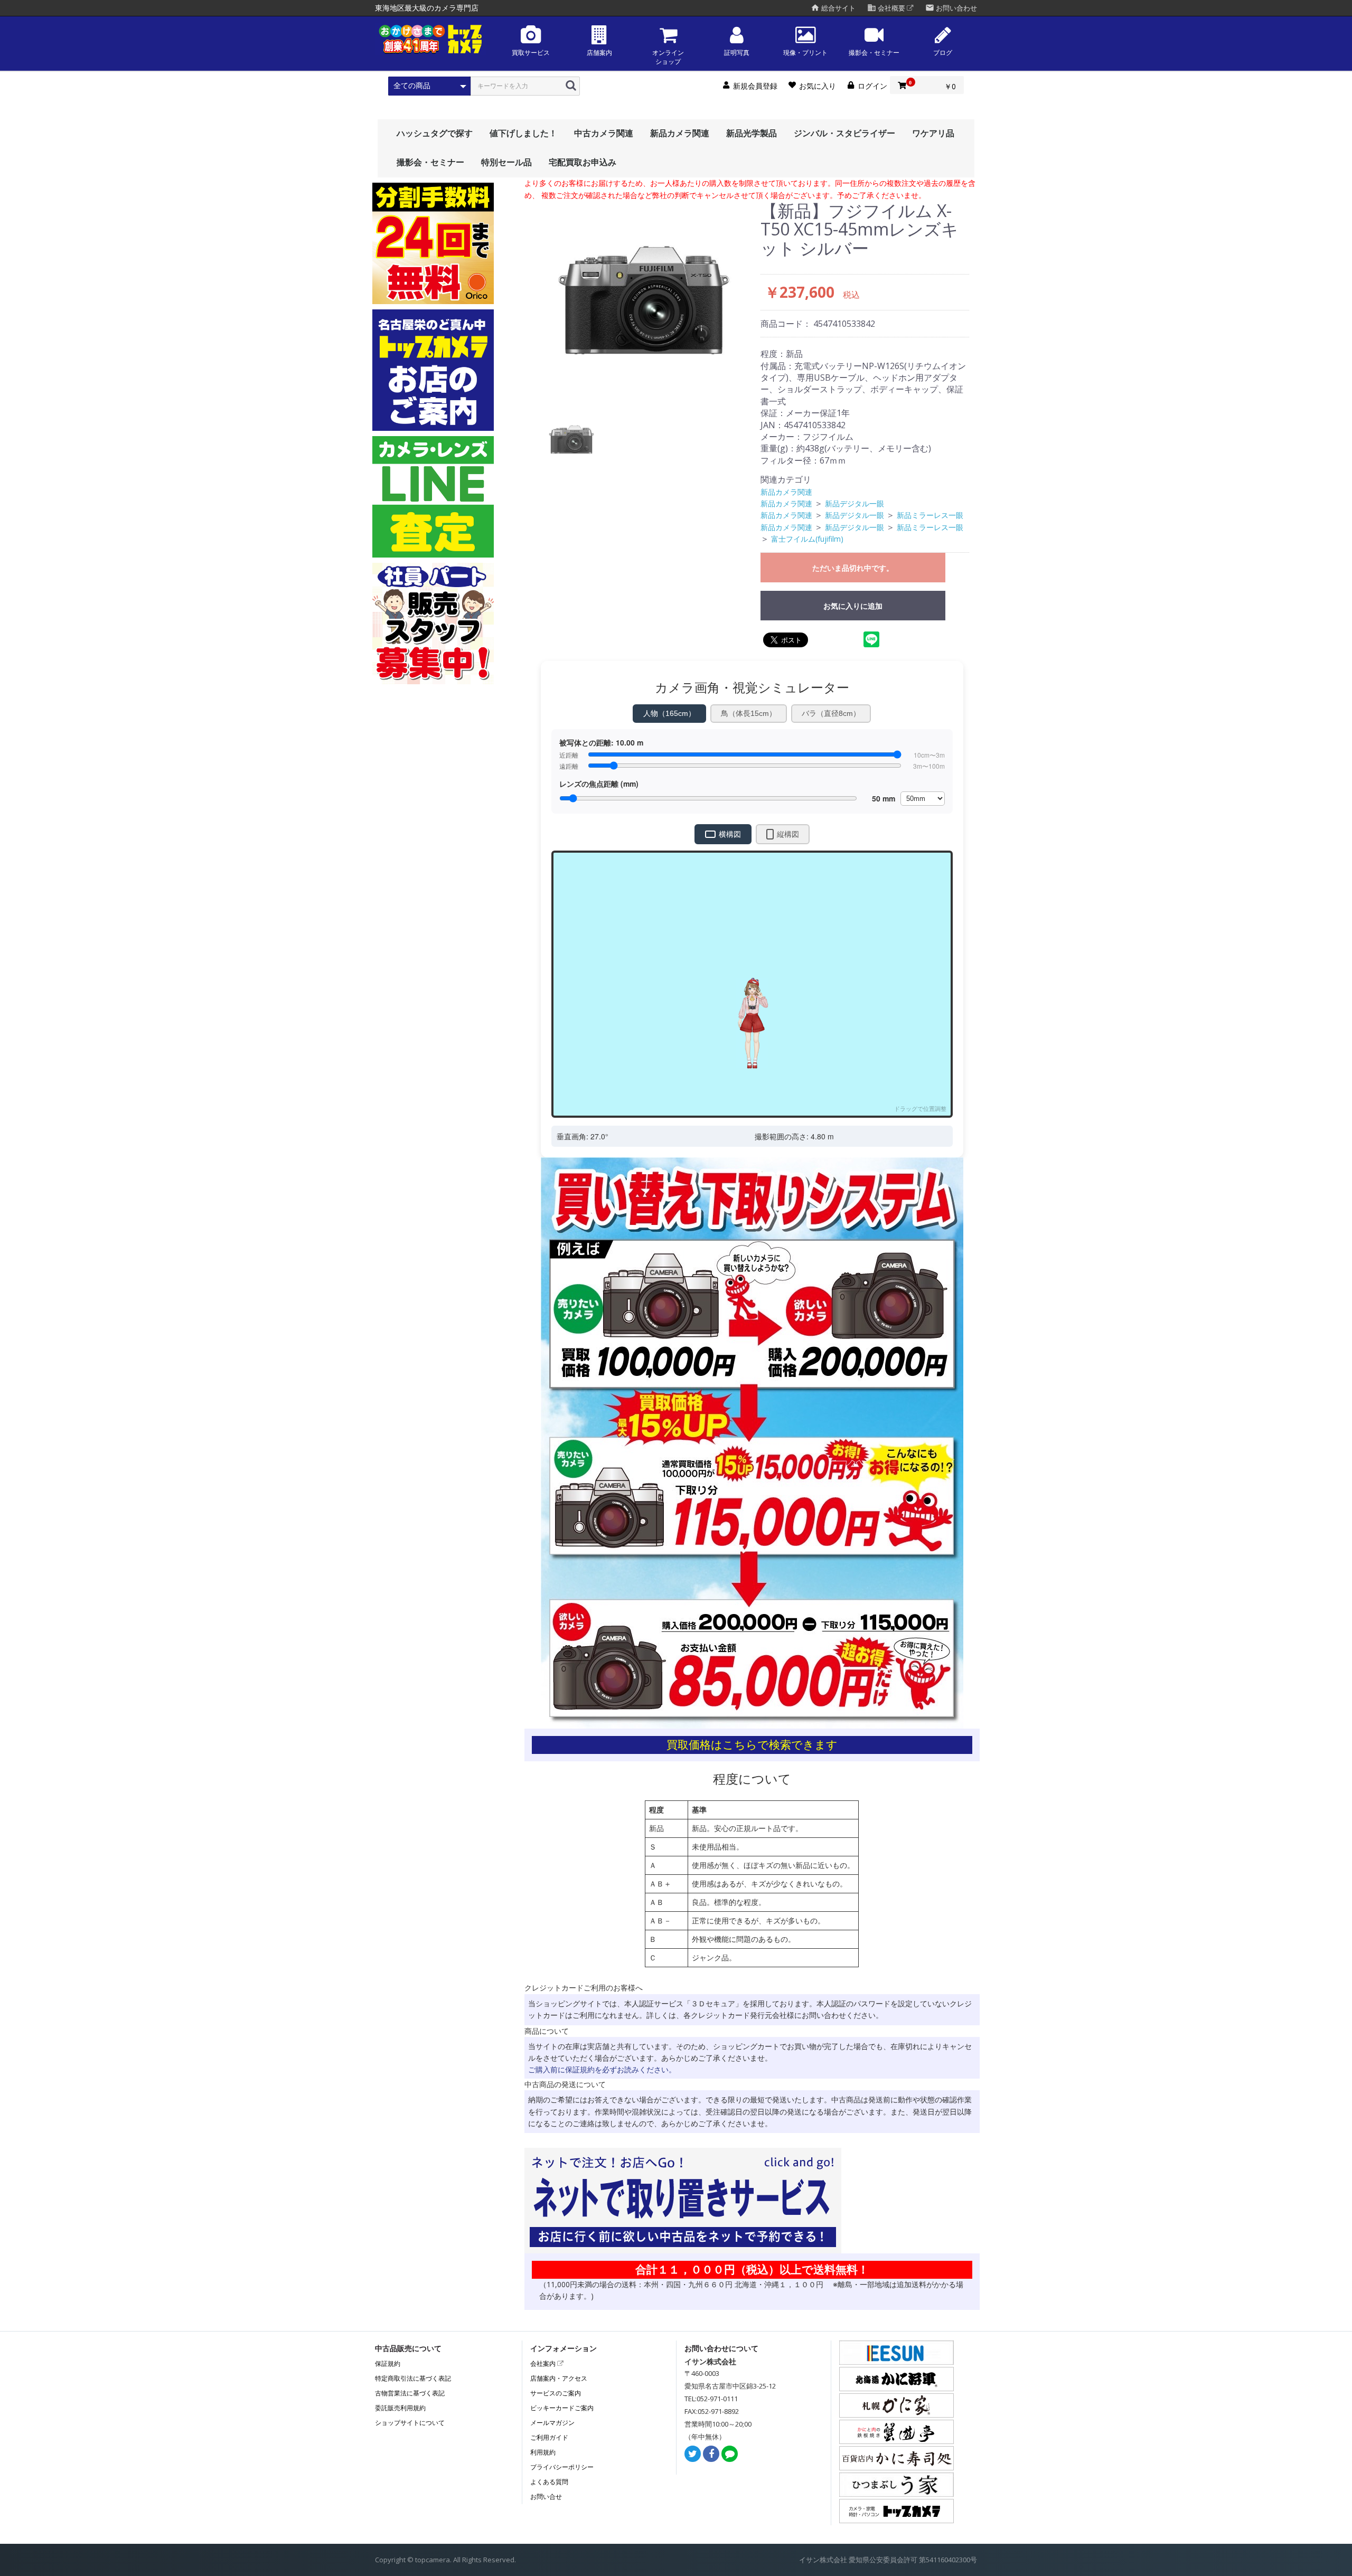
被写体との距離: (601, 742)
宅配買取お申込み (583, 162)
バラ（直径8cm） (831, 713)
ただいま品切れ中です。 (853, 568)
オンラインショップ (668, 57)
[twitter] (693, 2454)
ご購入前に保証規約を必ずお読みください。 (602, 2069)
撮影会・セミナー (874, 53)
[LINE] (730, 2454)
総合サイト (833, 8)
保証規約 (388, 2363)
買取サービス (531, 53)
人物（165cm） (669, 713)
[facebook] (711, 2454)
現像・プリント (805, 53)
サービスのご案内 (556, 2393)
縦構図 (788, 834)
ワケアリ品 (933, 133)
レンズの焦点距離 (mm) (599, 784)
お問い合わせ (951, 8)
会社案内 (544, 2363)
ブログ (943, 53)
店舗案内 (599, 53)
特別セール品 (506, 162)
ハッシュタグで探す (435, 133)
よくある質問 (549, 2482)
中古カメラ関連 (604, 133)
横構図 (730, 834)
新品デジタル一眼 (855, 503)
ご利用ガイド (549, 2437)
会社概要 (887, 8)
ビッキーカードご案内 (562, 2408)
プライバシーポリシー (562, 2467)
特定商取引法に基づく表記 (413, 2378)
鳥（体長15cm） (749, 713)
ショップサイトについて (410, 2423)
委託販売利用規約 (400, 2408)
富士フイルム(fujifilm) (807, 539)
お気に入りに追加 (853, 606)
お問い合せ (546, 2497)
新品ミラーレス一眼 (930, 515)
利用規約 (543, 2452)
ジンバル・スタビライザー (844, 133)
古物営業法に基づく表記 (410, 2393)
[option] (644, 299)
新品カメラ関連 (680, 133)
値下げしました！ (523, 133)
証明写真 (737, 53)
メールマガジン (552, 2423)
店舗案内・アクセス (559, 2378)
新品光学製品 (752, 133)
